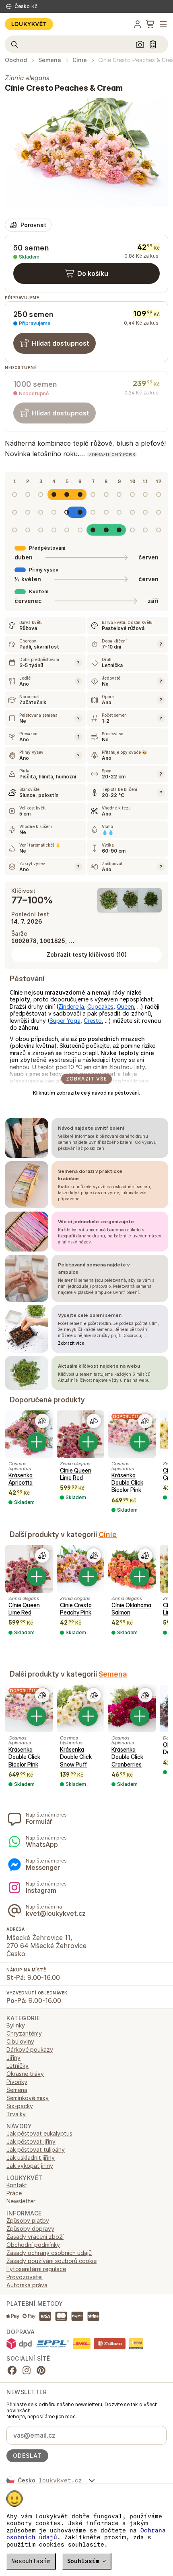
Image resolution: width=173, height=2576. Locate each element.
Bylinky (16, 2025)
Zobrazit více (71, 1343)
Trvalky (16, 2114)
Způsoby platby (28, 2220)
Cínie (80, 60)
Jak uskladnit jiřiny (31, 2158)
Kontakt (17, 2185)
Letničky (18, 2066)
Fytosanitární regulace (36, 2269)
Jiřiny (13, 2058)
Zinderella (71, 1006)
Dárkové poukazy (30, 2049)
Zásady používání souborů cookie (51, 2261)
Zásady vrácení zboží (35, 2237)
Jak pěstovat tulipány (36, 2149)
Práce (14, 2193)
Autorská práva (27, 2285)
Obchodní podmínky (33, 2245)
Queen (125, 1006)
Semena (50, 60)
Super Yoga (65, 1021)
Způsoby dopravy (30, 2229)
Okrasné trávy (25, 2074)
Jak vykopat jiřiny (30, 2166)
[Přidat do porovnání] (42, 1421)
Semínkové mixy (28, 2098)
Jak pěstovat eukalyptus (39, 2133)
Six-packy (20, 2106)
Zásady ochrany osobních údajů (49, 2253)
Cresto (93, 1021)
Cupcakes (100, 1006)
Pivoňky (17, 2082)
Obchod (16, 60)
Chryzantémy (24, 2033)
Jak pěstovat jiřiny (31, 2141)
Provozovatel (25, 2277)
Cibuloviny (20, 2041)
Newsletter (21, 2201)
